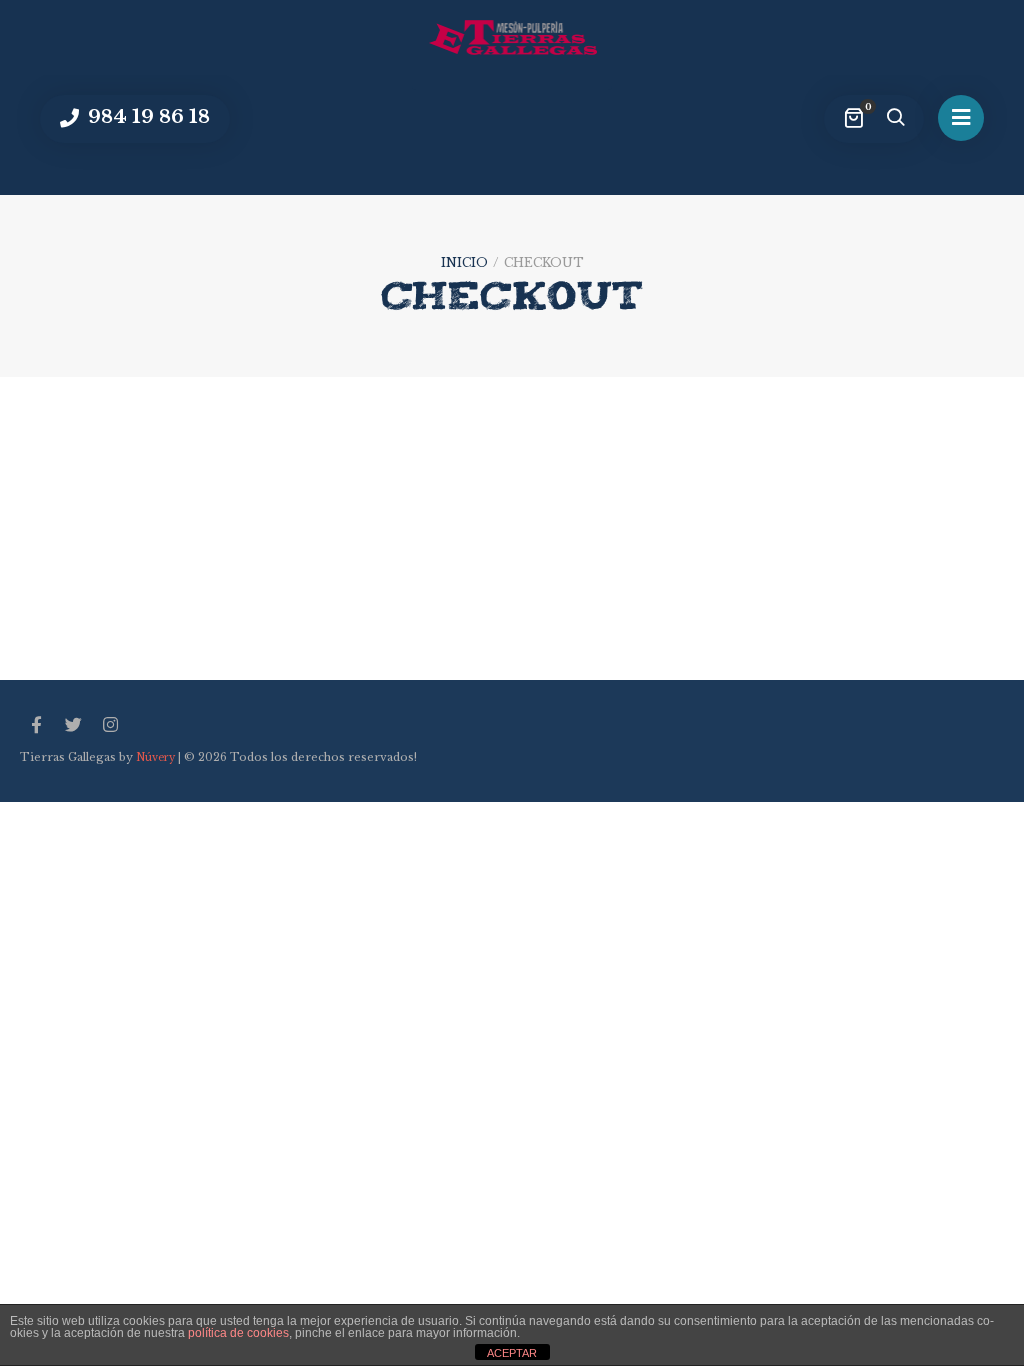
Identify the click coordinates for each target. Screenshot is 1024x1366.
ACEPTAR (512, 1353)
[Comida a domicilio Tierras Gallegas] (512, 37)
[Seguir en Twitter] (73, 726)
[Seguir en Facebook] (36, 726)
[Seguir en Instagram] (110, 726)
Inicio (464, 262)
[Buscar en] (895, 119)
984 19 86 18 (146, 116)
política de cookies (238, 1333)
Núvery (155, 757)
